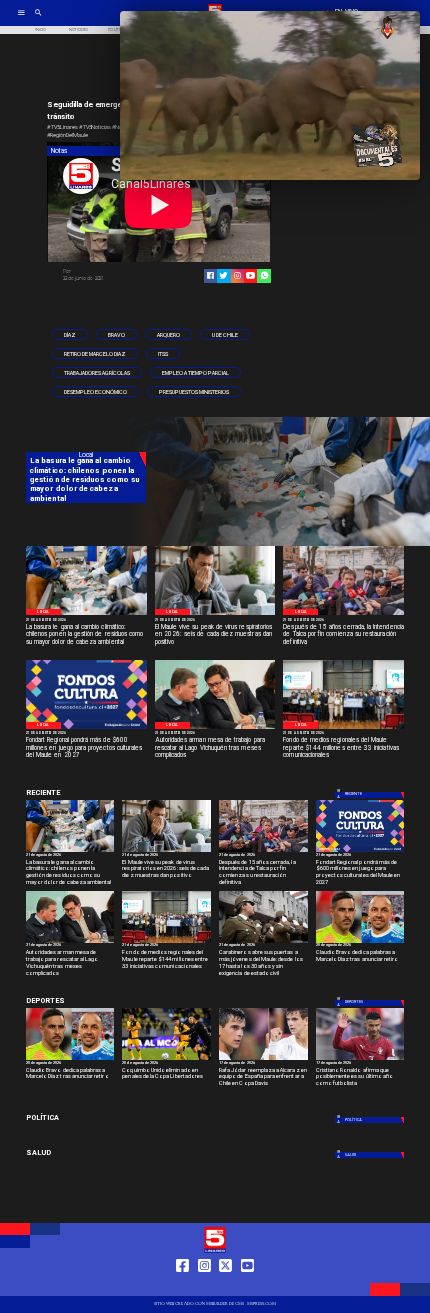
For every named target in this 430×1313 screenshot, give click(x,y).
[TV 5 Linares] (38, 19)
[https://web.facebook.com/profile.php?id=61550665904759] (182, 1285)
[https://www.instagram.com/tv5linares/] (237, 275)
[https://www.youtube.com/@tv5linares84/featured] (250, 275)
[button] (70, 334)
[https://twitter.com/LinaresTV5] (225, 1285)
